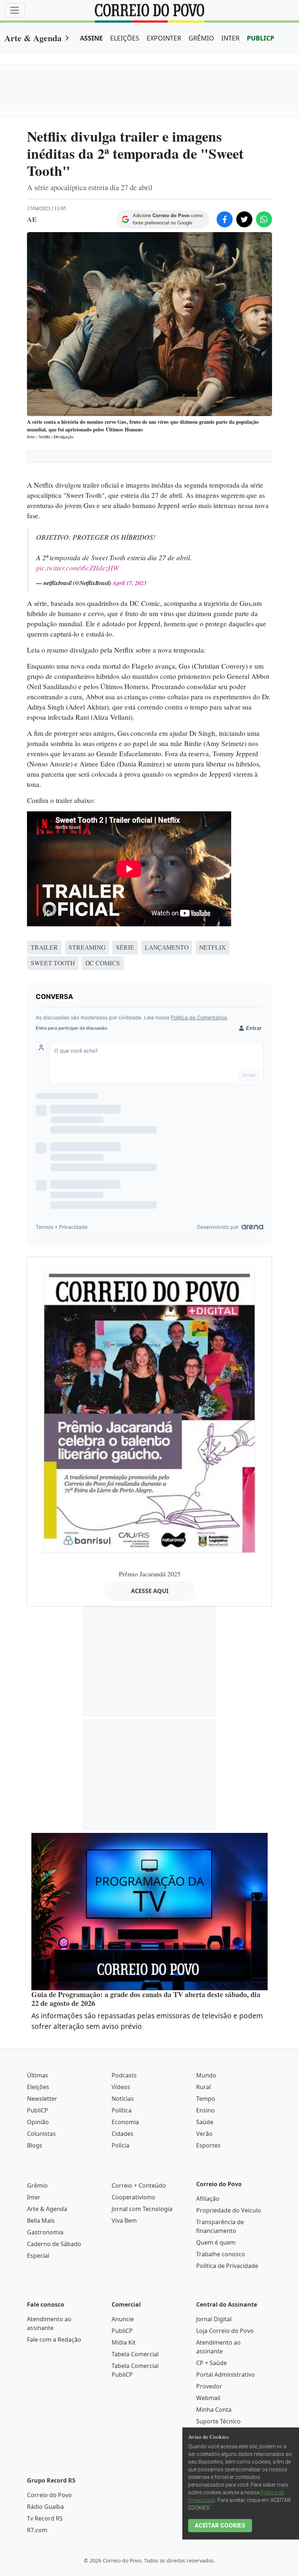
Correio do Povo (49, 2495)
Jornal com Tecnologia (142, 2209)
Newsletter (42, 2099)
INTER (230, 38)
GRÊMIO (201, 38)
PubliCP (38, 2110)
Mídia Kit (124, 2342)
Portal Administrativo (226, 2375)
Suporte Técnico (218, 2421)
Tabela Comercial (135, 2354)
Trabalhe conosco (221, 2254)
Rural (203, 2087)
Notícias (123, 2099)
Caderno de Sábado (54, 2244)
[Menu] (15, 10)
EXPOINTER (164, 38)
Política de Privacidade (227, 2266)
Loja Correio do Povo (225, 2331)
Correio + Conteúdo (139, 2185)
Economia (125, 2122)
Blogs (35, 2145)
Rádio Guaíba (45, 2507)
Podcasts (124, 2075)
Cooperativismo (133, 2197)
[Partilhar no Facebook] (225, 219)
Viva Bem (124, 2221)
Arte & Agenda (33, 38)
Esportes (208, 2145)
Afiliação (208, 2199)
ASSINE (91, 38)
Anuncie (123, 2319)
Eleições (38, 2087)
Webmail (208, 2398)
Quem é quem (216, 2242)
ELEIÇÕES (125, 38)
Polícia (121, 2145)
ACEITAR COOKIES (220, 2525)
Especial (38, 2256)
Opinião (38, 2122)
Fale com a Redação (54, 2339)
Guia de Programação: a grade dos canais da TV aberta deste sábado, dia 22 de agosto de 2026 (146, 1999)
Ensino (205, 2110)
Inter (34, 2197)
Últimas (38, 2075)
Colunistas (41, 2134)
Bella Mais (41, 2221)
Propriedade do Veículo (229, 2210)
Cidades (123, 2134)
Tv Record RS (45, 2518)
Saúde (205, 2122)
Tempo (206, 2099)
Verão (204, 2134)
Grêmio (37, 2185)
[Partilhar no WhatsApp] (264, 219)
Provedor (209, 2386)
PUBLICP (261, 38)
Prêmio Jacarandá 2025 (150, 1574)
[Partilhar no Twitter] (244, 219)
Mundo (206, 2075)
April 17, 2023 (130, 583)
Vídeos (121, 2087)
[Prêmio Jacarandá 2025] (149, 1410)
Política (122, 2110)
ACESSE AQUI (150, 1591)
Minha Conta (214, 2410)
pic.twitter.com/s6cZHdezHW (77, 568)
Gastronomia (45, 2232)
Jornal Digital (214, 2319)
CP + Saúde (211, 2363)
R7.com (37, 2530)
